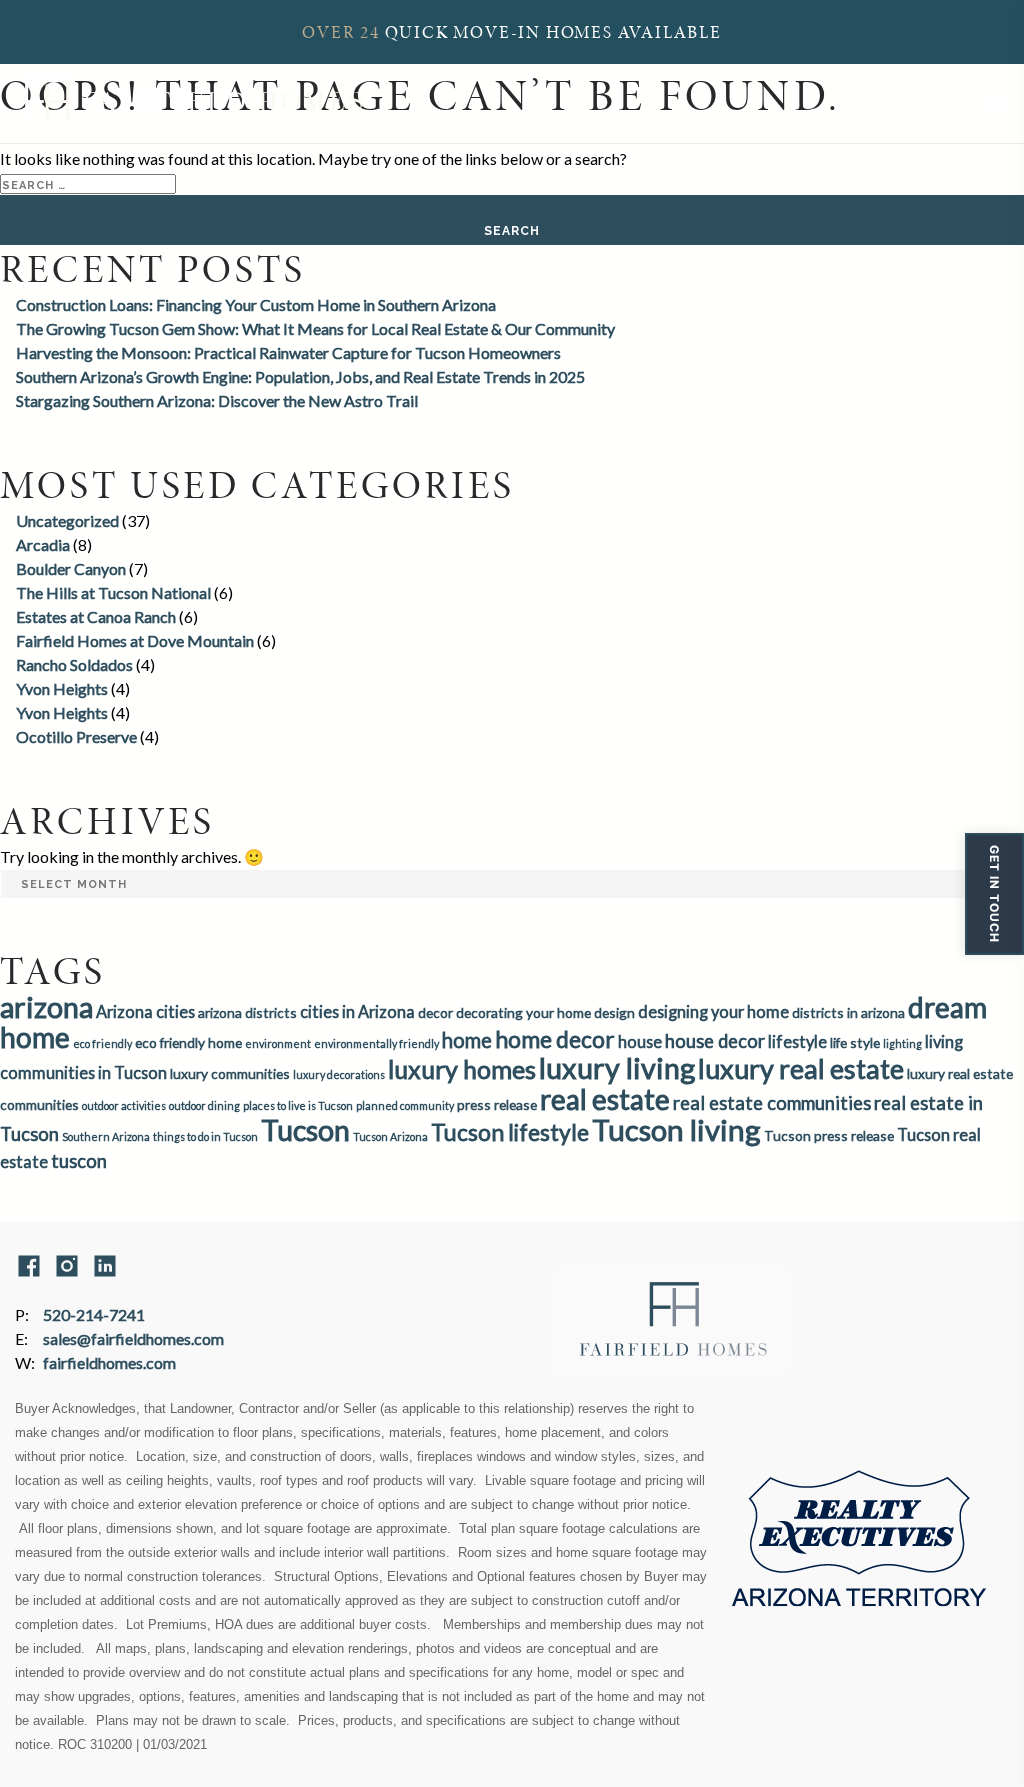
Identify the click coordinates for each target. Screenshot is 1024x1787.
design (614, 1012)
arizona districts (247, 1012)
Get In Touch (994, 894)
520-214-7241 (94, 1314)
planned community (405, 1105)
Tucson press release (829, 1135)
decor (435, 1012)
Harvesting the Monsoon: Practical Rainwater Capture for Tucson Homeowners (288, 352)
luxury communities (230, 1073)
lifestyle (797, 1041)
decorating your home (523, 1012)
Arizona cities (145, 1011)
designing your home (713, 1011)
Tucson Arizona (390, 1136)
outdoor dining (204, 1105)
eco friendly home (188, 1042)
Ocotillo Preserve (76, 736)
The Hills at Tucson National (113, 592)
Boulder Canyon (71, 568)
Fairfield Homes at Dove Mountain (135, 640)
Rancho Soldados (74, 664)
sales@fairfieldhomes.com (133, 1338)
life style (855, 1042)
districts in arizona (848, 1012)
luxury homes (462, 1069)
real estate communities (772, 1103)
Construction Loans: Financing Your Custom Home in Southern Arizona (256, 304)
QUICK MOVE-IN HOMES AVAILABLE (512, 32)
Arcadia (43, 544)
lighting (902, 1043)
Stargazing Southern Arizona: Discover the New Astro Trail (217, 400)
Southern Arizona (106, 1136)
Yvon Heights (62, 688)
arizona (46, 1007)
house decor (715, 1041)
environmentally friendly (376, 1043)
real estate (605, 1099)
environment (278, 1043)
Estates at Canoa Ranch (96, 616)
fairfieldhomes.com (109, 1362)
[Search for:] (88, 182)
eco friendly (102, 1043)
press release (497, 1104)
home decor (555, 1039)
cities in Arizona (357, 1011)
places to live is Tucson (298, 1105)
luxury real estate (801, 1068)
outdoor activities (124, 1105)
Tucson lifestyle (510, 1132)
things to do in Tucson (205, 1136)
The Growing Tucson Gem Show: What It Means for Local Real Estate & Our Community (315, 328)
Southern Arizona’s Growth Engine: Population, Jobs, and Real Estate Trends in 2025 (300, 376)
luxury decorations (339, 1074)
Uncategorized (67, 520)
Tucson (305, 1130)
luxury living (617, 1068)
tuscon (79, 1161)
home (467, 1040)
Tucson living (676, 1129)
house (640, 1041)
